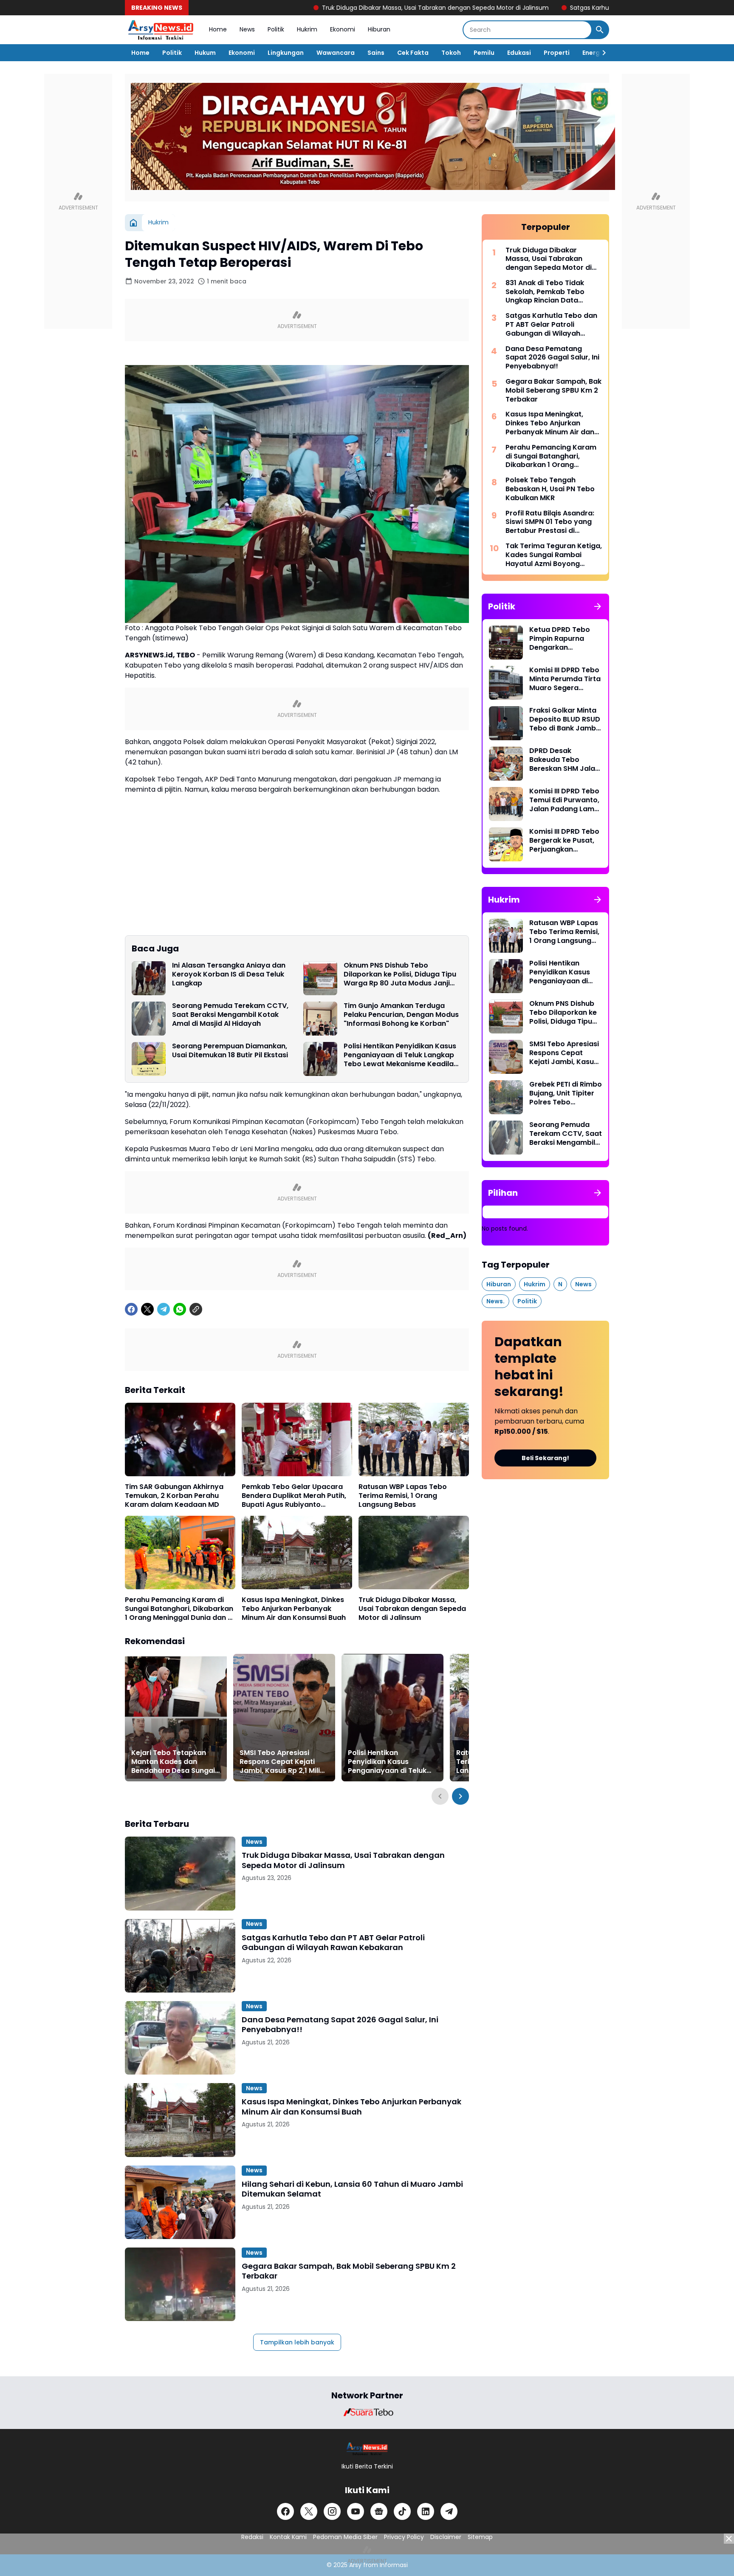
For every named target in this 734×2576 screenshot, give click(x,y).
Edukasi (519, 53)
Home (218, 29)
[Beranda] (133, 223)
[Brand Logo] (367, 2412)
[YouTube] (356, 2511)
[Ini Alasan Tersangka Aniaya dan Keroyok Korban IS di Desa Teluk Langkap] (149, 978)
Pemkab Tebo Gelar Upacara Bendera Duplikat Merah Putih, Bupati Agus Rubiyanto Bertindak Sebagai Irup (294, 1496)
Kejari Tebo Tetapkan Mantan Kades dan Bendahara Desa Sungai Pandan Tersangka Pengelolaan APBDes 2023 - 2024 (173, 1762)
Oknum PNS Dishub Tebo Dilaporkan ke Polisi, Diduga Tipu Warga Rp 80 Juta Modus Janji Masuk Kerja (400, 974)
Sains (376, 53)
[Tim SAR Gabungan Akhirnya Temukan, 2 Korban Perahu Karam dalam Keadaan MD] (180, 1439)
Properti (557, 53)
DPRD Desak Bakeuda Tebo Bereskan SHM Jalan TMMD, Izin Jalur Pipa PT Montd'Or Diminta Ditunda (566, 760)
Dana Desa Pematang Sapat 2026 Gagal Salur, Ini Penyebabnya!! (340, 2025)
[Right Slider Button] (601, 53)
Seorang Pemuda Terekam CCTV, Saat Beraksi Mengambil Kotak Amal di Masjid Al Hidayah (230, 1015)
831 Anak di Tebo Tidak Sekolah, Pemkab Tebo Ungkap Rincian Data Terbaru (545, 292)
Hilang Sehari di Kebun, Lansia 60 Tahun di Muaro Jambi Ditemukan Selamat (352, 2189)
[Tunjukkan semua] (598, 606)
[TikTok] (402, 2511)
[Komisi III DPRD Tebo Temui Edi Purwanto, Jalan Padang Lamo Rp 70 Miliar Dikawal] (506, 804)
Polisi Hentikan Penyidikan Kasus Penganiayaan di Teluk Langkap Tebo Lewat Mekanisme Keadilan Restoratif (401, 1055)
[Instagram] (332, 2511)
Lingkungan (286, 53)
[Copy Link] (196, 1309)
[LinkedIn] (426, 2511)
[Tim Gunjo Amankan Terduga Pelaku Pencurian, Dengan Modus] (320, 1019)
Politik (276, 29)
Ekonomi (343, 29)
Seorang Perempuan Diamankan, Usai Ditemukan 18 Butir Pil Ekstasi (230, 1051)
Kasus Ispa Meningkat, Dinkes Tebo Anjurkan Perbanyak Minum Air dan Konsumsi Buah (294, 1609)
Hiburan (379, 29)
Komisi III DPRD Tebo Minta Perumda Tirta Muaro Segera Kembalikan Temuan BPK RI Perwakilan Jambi (565, 679)
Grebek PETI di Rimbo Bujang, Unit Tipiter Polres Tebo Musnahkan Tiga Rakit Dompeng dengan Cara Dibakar (566, 1093)
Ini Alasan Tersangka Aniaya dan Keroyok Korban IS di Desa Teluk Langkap (229, 974)
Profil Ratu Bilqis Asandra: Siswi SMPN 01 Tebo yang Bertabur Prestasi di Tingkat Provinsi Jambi (550, 522)
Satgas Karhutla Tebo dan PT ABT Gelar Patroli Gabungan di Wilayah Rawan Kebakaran (597, 8)
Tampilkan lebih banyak (297, 2342)
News (247, 29)
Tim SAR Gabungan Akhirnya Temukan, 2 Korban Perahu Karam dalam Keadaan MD (174, 1496)
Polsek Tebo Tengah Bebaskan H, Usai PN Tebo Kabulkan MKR (550, 489)
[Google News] (379, 2511)
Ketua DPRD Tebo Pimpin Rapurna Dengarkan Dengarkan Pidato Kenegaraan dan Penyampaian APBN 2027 (563, 639)
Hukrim (307, 29)
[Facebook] (131, 1309)
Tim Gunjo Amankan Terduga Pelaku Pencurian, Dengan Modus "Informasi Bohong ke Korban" (401, 1015)
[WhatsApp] (180, 1309)
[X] (147, 1309)
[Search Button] (600, 30)
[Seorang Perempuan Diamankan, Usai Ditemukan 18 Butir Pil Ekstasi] (149, 1059)
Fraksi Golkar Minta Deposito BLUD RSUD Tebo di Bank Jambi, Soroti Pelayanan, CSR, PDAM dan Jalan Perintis (565, 719)
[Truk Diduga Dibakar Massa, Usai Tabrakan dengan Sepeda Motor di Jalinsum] (414, 1553)
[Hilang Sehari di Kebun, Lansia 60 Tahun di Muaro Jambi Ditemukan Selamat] (180, 2202)
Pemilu (484, 53)
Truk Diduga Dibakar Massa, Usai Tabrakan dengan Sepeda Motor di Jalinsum (335, 8)
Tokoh (451, 53)
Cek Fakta (413, 53)
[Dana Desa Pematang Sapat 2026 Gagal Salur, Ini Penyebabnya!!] (180, 2038)
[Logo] (367, 2449)
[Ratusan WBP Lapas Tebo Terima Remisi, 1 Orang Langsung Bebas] (414, 1439)
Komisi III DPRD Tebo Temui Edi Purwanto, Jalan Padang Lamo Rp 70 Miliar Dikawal (564, 800)
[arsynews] (161, 30)
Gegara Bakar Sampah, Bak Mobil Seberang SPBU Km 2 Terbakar (349, 2271)
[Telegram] (164, 1309)
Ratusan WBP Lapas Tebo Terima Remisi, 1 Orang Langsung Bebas (403, 1496)
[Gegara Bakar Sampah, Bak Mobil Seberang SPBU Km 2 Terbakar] (180, 2284)
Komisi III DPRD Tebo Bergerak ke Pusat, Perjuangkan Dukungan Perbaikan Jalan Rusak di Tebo (565, 841)
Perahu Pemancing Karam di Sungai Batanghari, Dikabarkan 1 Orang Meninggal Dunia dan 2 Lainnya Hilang (179, 1609)
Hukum (205, 53)
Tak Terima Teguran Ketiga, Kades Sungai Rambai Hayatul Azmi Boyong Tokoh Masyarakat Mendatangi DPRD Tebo (554, 555)
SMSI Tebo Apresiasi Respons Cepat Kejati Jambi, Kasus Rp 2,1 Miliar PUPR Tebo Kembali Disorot (284, 1762)
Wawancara (336, 53)
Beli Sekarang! (545, 1458)
